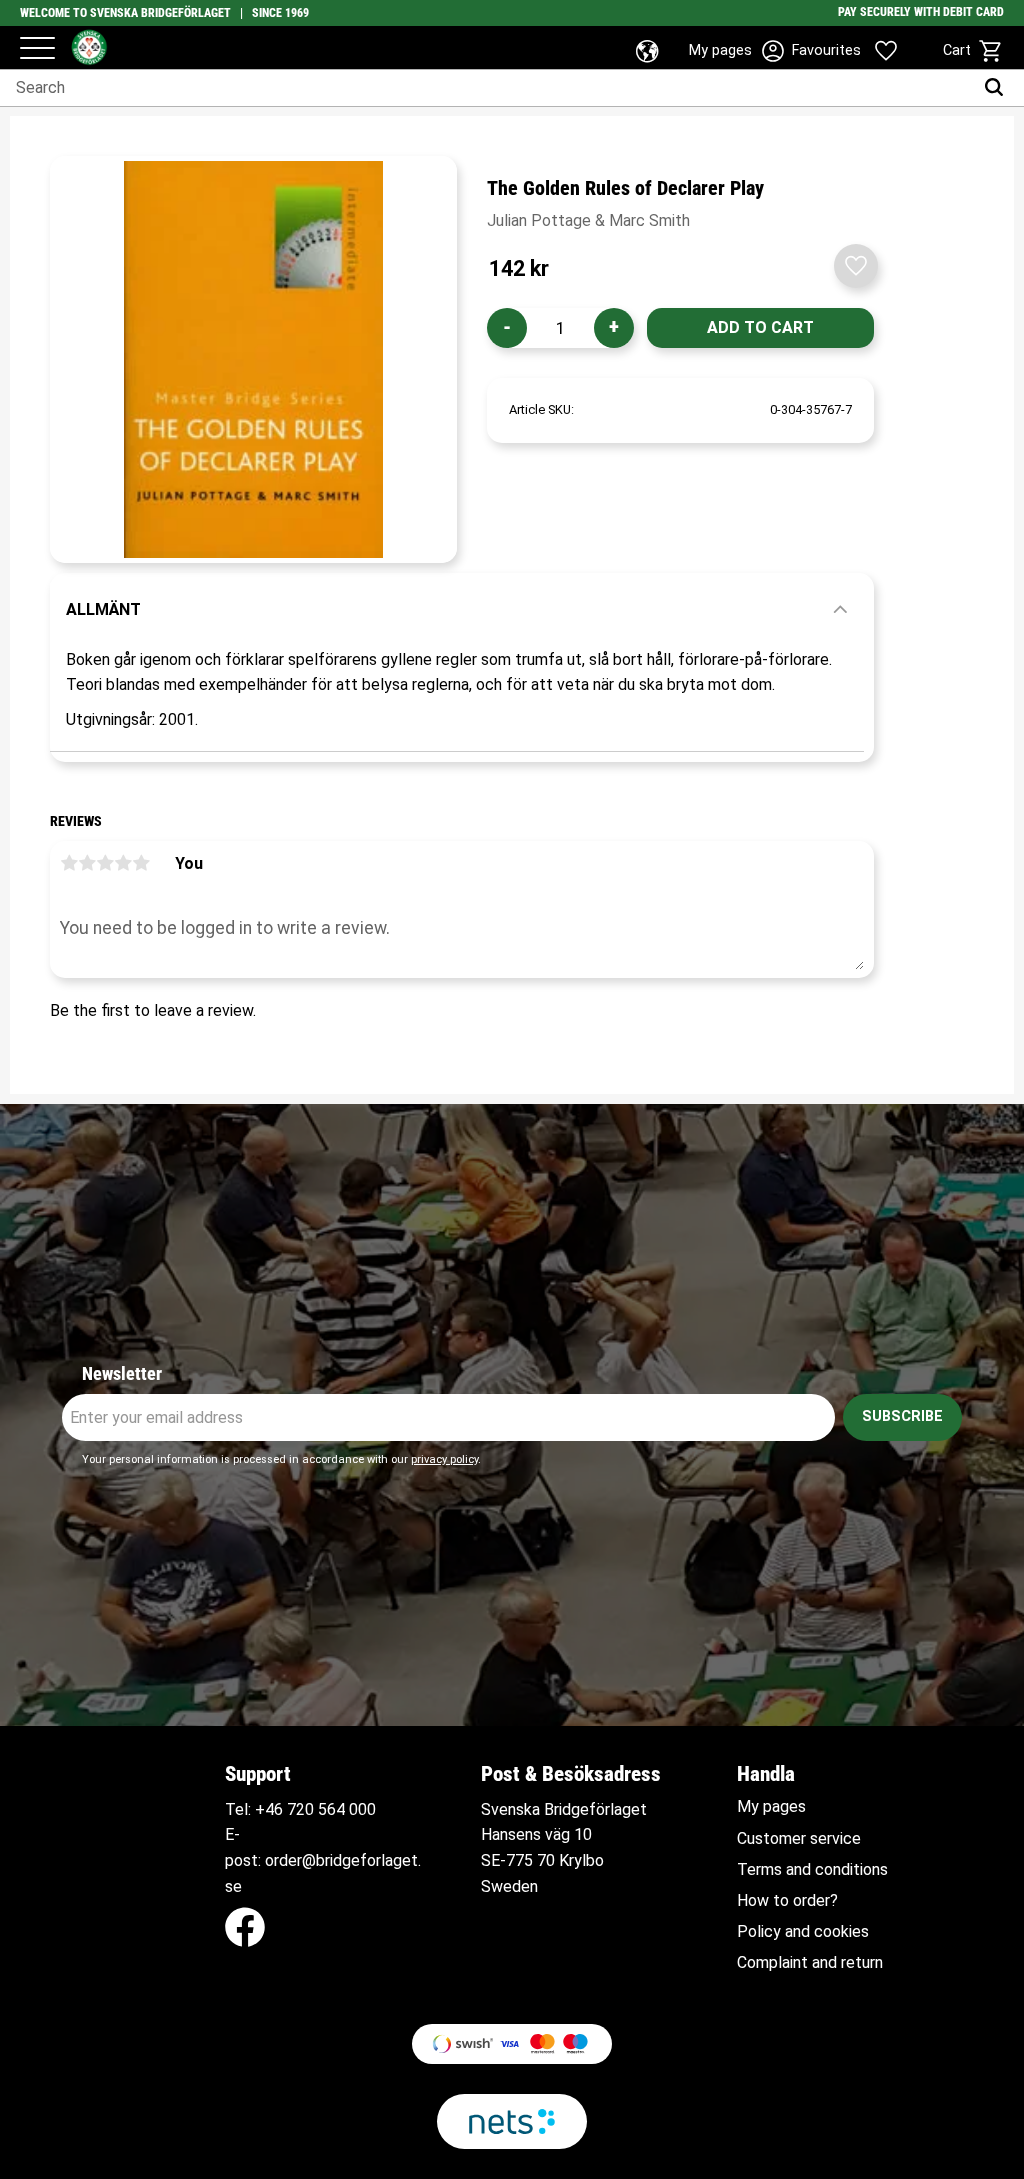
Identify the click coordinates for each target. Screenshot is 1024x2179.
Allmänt (103, 609)
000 (362, 1809)
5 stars (141, 863)
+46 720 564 (300, 1809)
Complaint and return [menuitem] (810, 1963)
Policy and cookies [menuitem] (803, 1932)
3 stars (105, 863)
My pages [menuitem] (771, 1807)
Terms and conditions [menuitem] (812, 1870)
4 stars (123, 863)
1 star (69, 863)
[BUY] (760, 328)
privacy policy (444, 1459)
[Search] (998, 88)
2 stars (87, 863)
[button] (37, 49)
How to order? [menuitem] (787, 1901)
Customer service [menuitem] (799, 1839)
